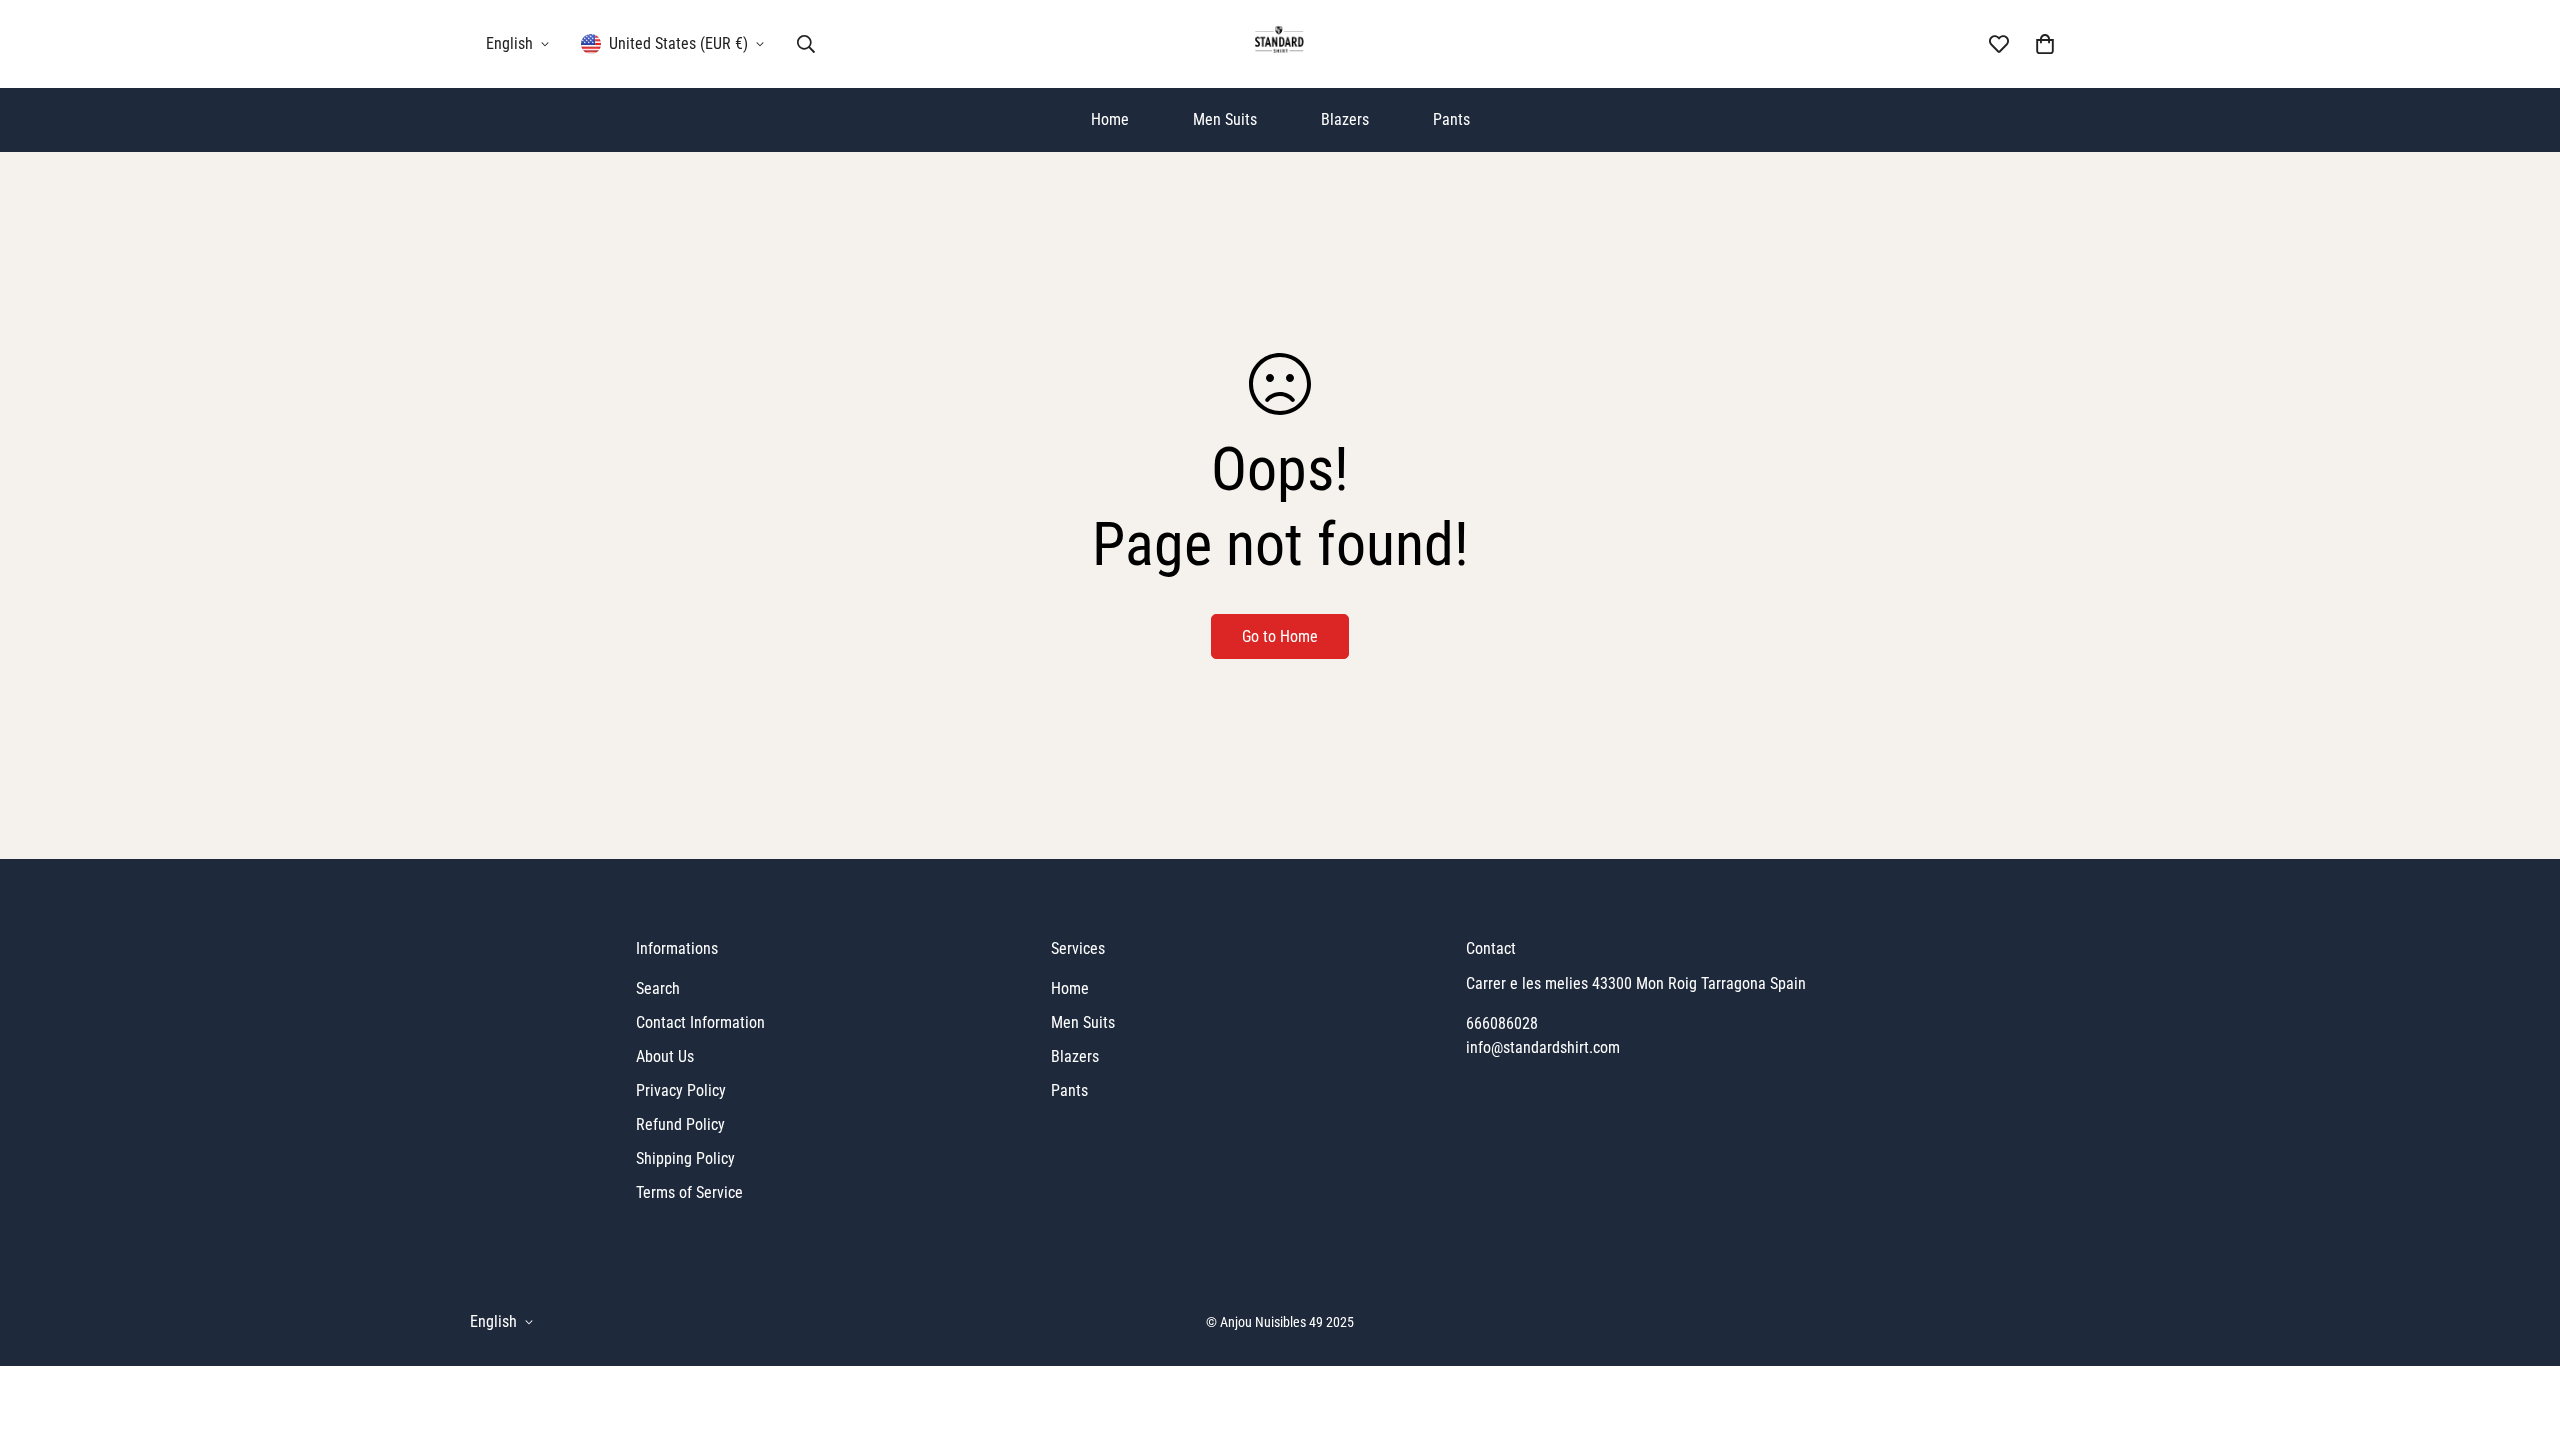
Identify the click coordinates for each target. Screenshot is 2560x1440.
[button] (2045, 44)
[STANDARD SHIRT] (1280, 44)
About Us (665, 1056)
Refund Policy (680, 1124)
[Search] (806, 44)
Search (658, 988)
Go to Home (1280, 636)
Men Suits (1225, 119)
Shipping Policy (685, 1158)
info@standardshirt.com (1543, 1047)
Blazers (1345, 119)
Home (1110, 119)
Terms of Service (689, 1192)
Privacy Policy (681, 1090)
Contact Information (700, 1022)
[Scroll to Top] (2521, 1331)
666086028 (1502, 1023)
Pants (1451, 119)
